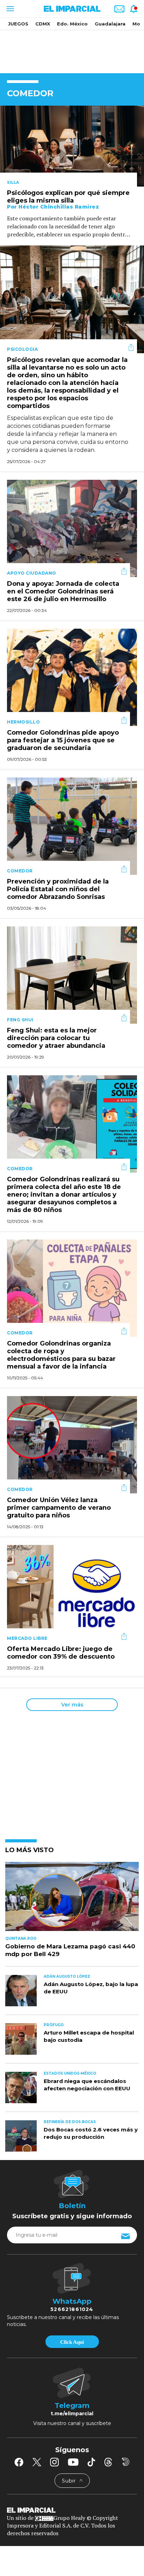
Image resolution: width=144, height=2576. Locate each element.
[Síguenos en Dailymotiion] (126, 2462)
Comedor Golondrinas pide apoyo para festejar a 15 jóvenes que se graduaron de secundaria (63, 741)
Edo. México (72, 24)
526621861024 (72, 2309)
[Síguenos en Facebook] (19, 2462)
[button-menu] (10, 9)
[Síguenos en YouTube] (73, 2462)
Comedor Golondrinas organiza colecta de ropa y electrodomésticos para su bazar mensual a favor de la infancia (61, 1355)
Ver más (72, 1704)
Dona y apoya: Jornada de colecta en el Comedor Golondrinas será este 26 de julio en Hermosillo (63, 592)
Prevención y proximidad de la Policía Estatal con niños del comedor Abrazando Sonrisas (58, 889)
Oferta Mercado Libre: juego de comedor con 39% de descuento (61, 1653)
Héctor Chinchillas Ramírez (59, 207)
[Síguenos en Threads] (108, 2462)
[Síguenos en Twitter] (37, 2462)
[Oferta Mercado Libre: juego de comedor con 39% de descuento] (72, 1593)
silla (13, 182)
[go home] (72, 2510)
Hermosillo (23, 722)
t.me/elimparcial (72, 2414)
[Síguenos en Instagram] (55, 2462)
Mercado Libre (27, 1638)
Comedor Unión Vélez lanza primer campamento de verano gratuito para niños (59, 1508)
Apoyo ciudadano (32, 573)
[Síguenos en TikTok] (91, 2462)
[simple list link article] (72, 1899)
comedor (20, 871)
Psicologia (22, 349)
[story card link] (72, 146)
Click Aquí (72, 2342)
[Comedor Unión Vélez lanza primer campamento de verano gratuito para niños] (72, 1444)
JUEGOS (18, 24)
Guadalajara (110, 24)
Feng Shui (20, 1020)
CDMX (43, 24)
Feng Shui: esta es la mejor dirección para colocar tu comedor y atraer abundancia (56, 1038)
